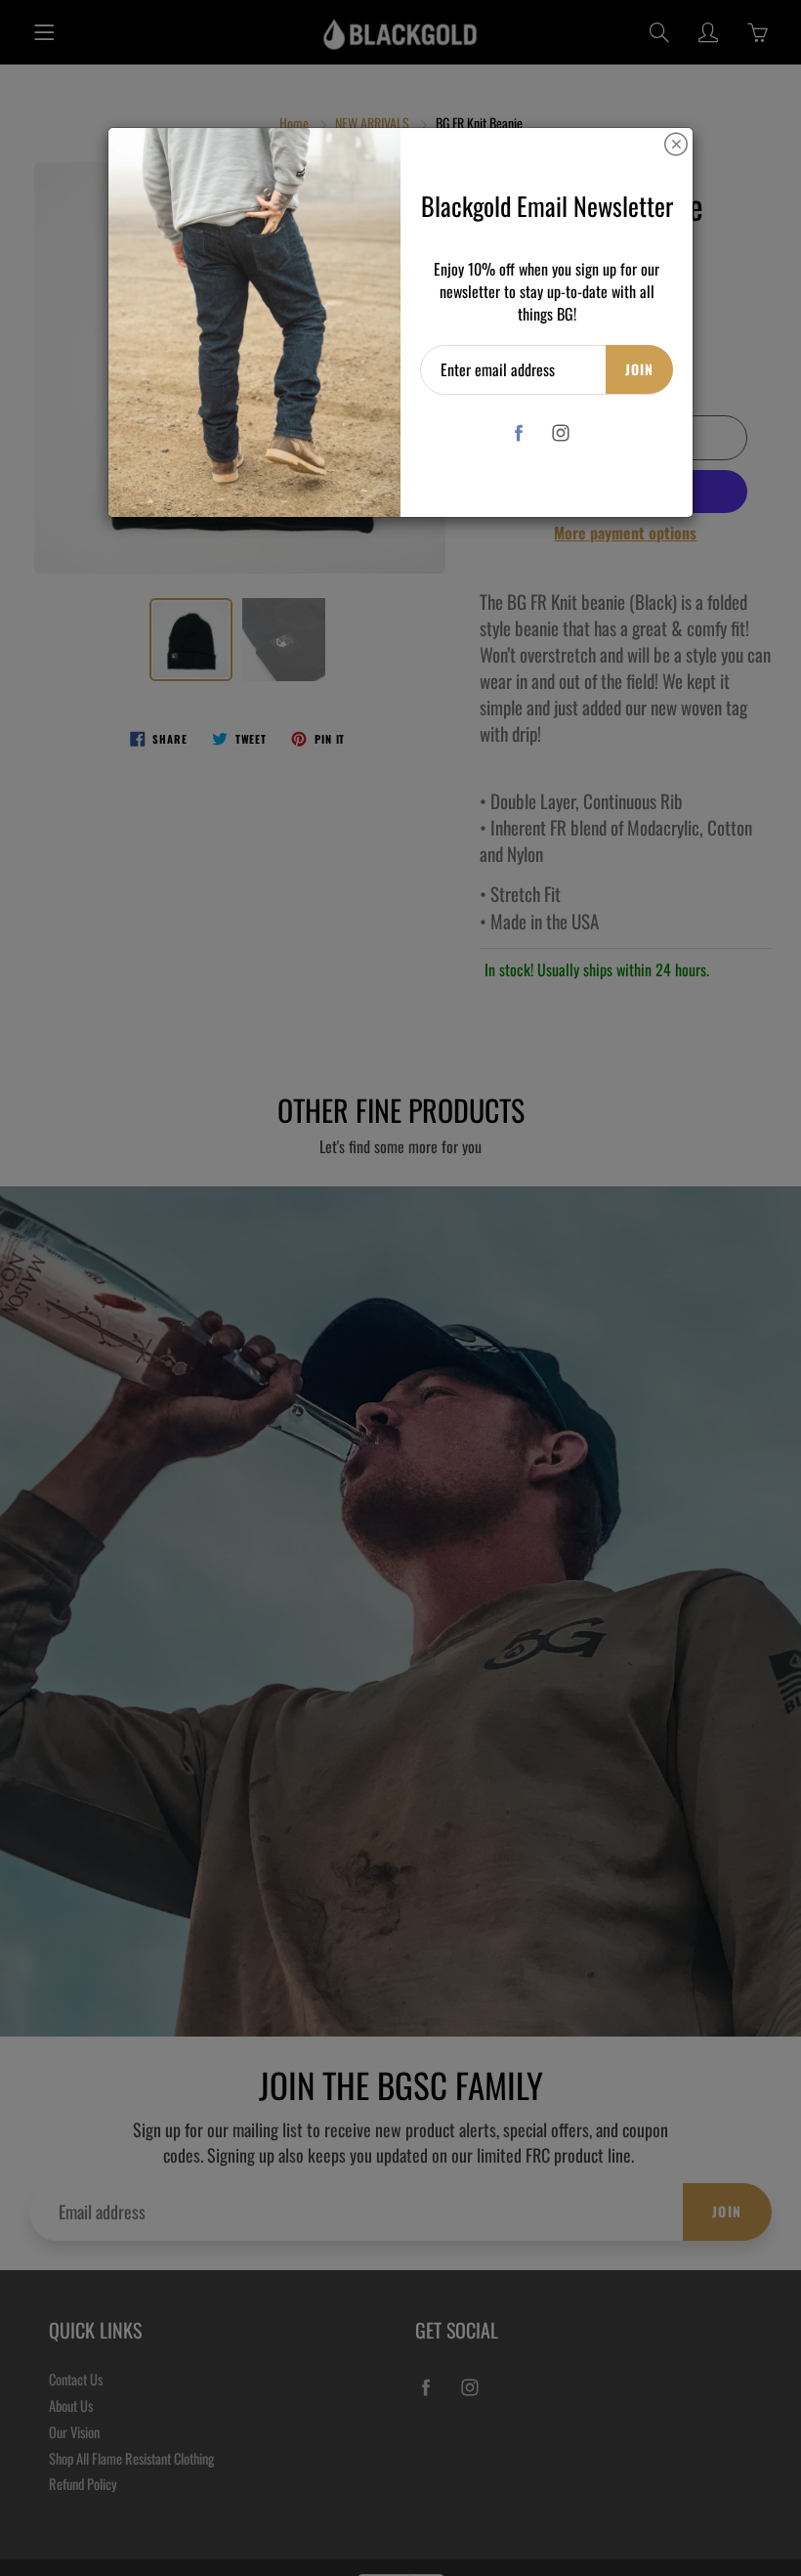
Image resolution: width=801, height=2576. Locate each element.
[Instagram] (561, 433)
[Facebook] (519, 433)
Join (639, 369)
